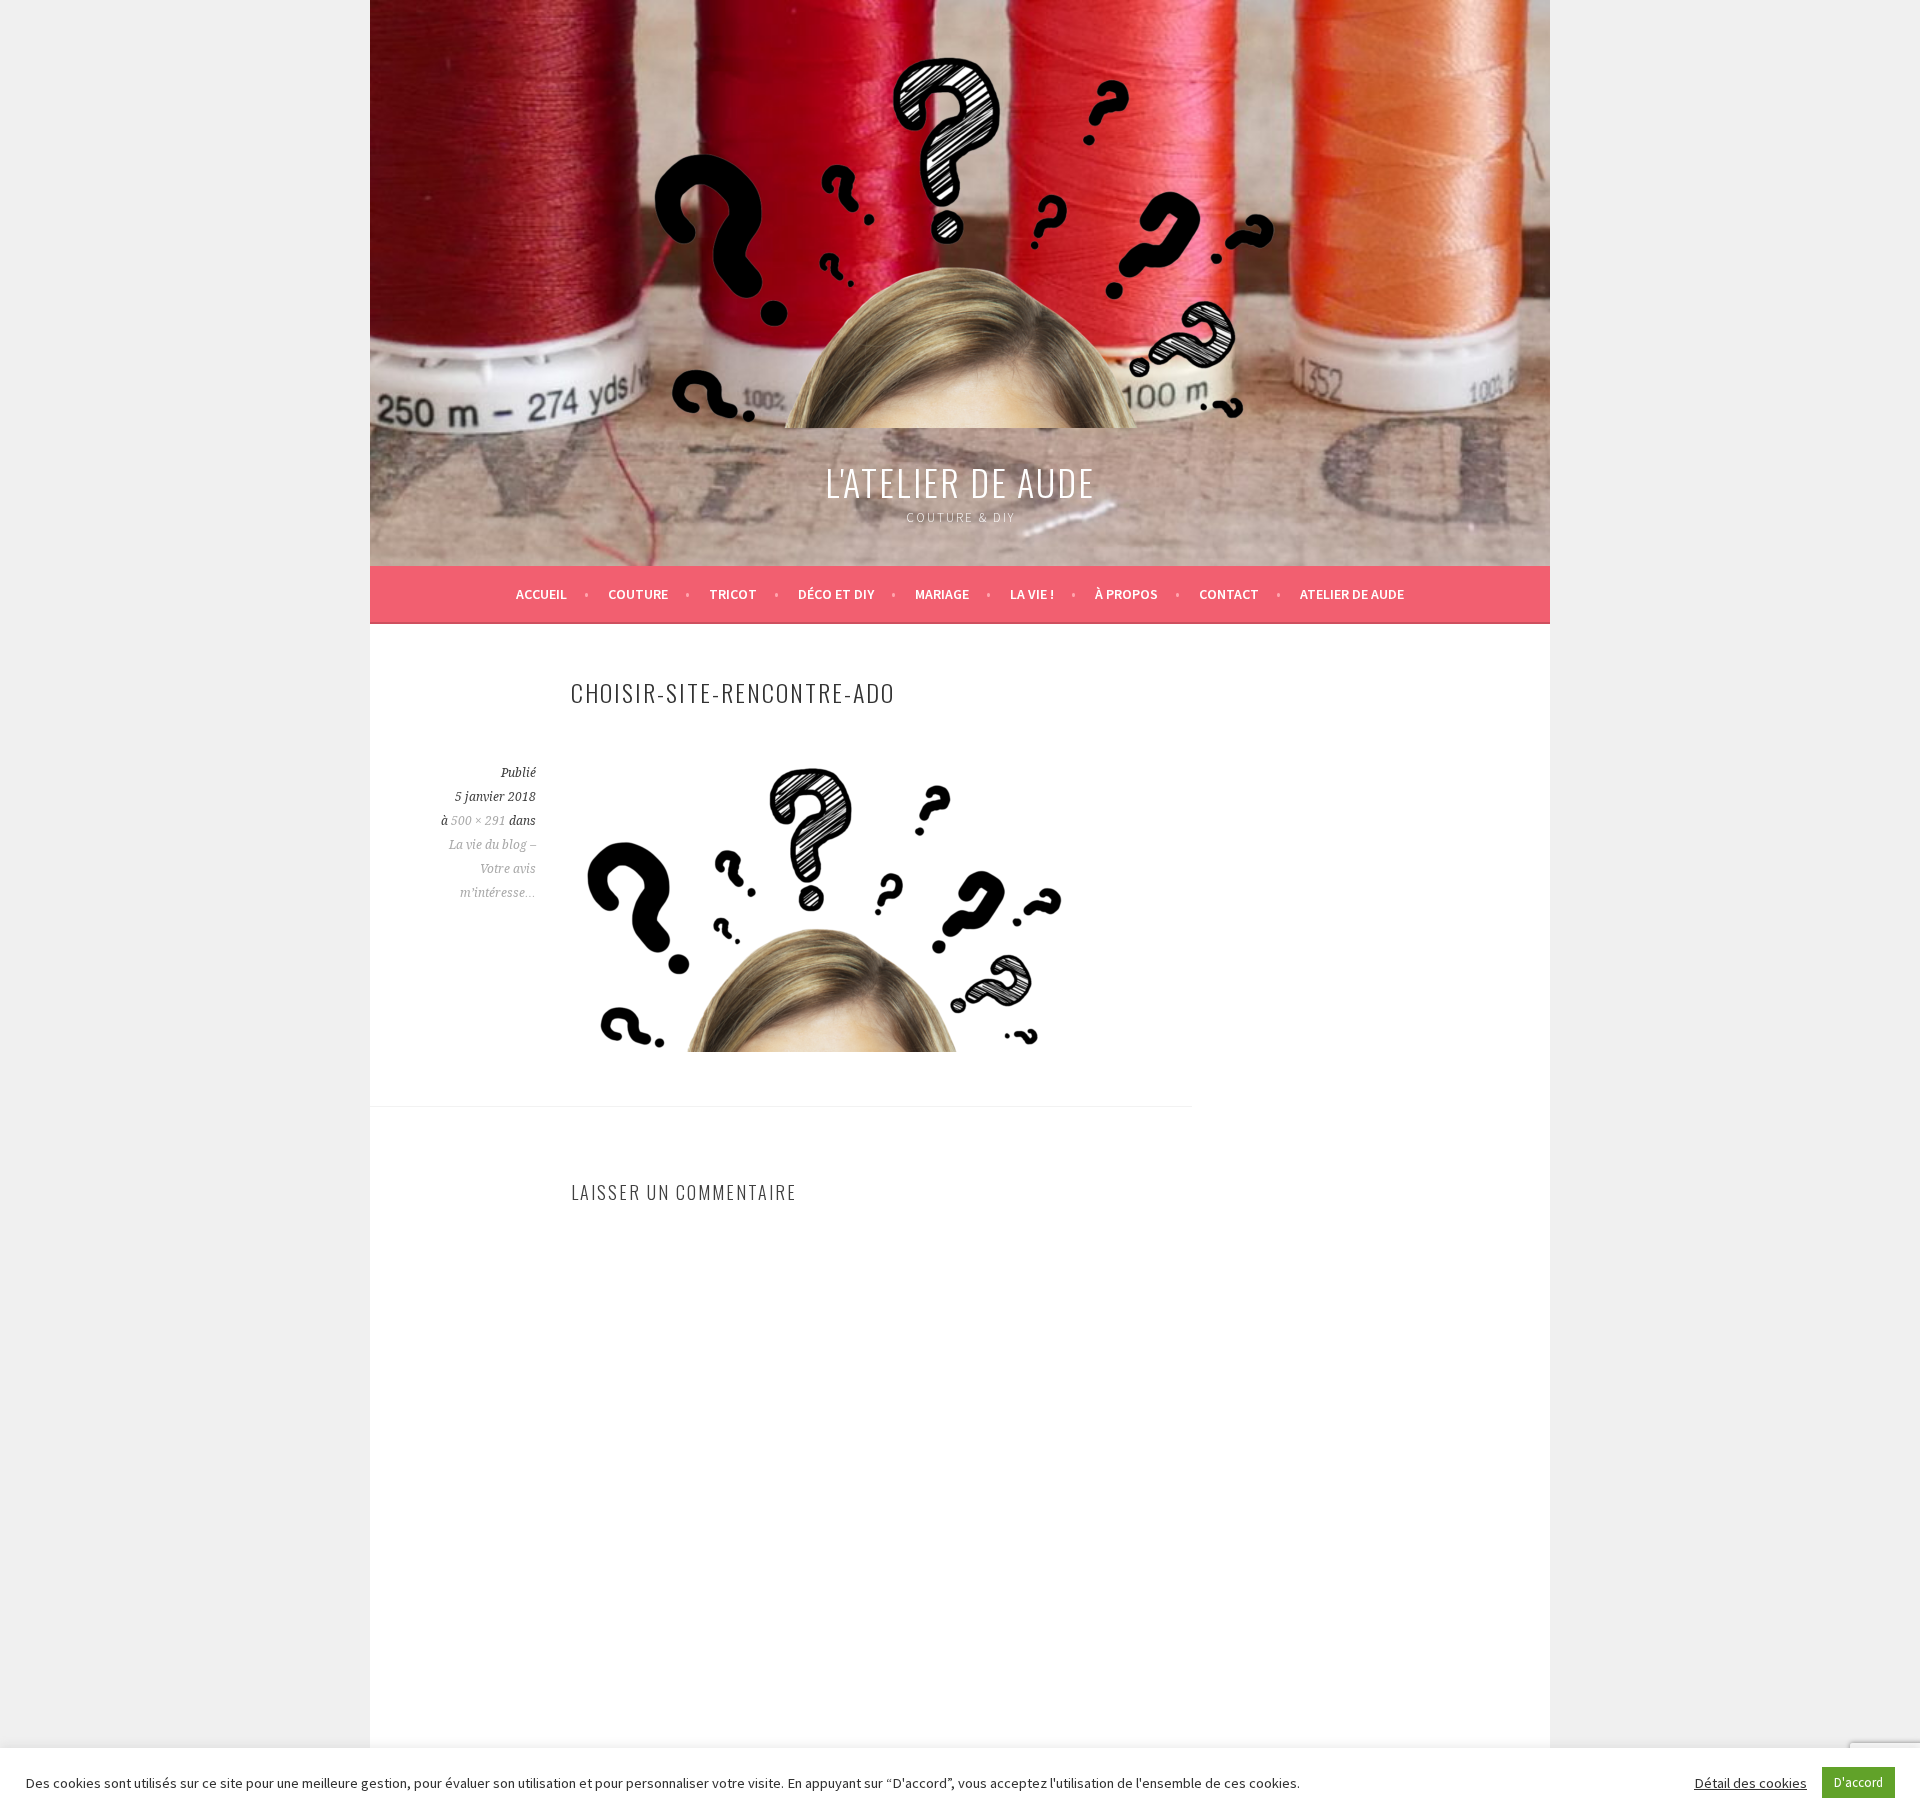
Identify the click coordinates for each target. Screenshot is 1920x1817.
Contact (1229, 594)
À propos (1126, 594)
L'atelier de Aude (960, 481)
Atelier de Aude (1352, 594)
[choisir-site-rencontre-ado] (821, 1046)
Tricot (733, 594)
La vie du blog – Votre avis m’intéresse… (492, 869)
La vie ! (1032, 594)
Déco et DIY (836, 594)
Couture (638, 594)
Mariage (942, 594)
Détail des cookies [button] (1750, 1783)
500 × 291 (478, 821)
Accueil (541, 594)
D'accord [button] (1858, 1782)
